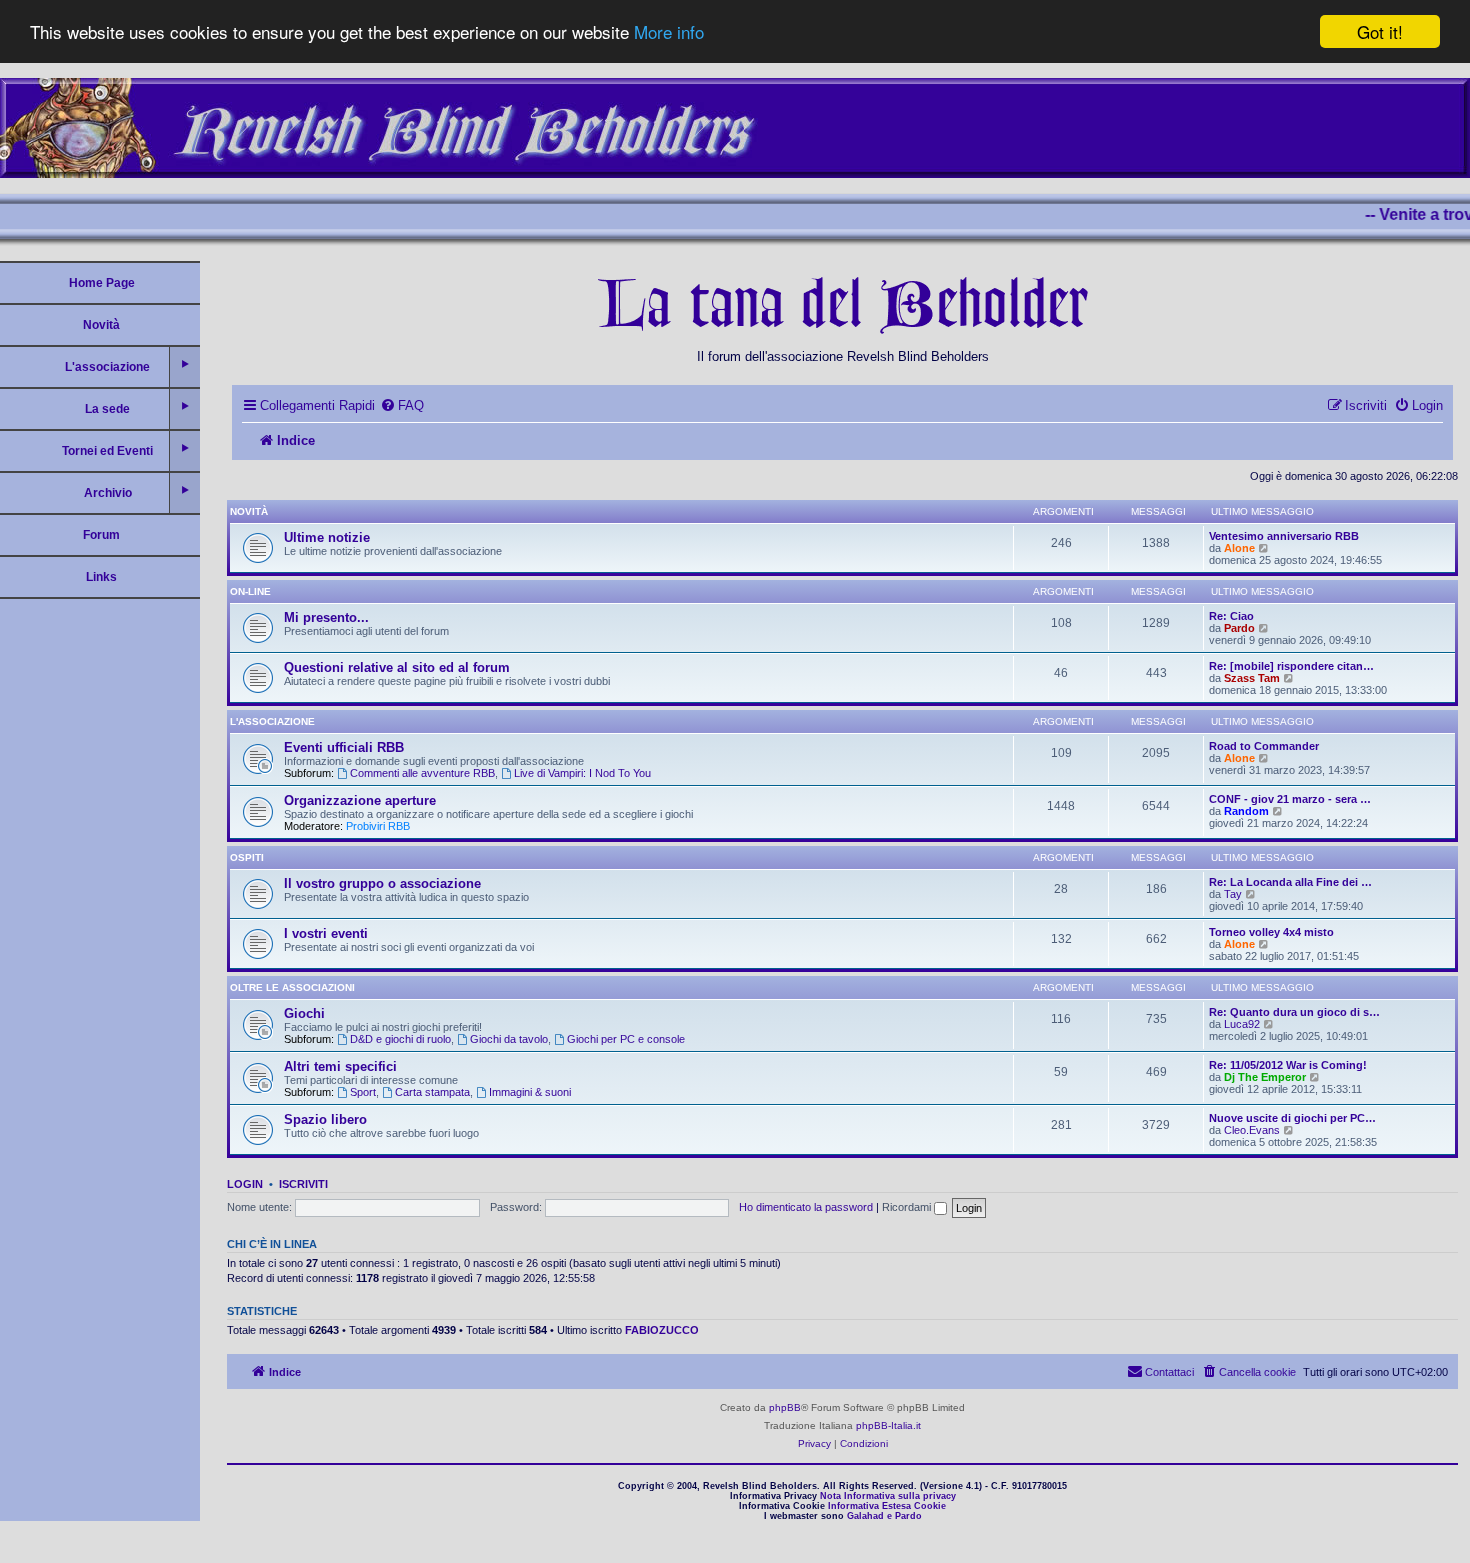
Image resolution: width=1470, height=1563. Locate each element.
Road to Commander (1264, 746)
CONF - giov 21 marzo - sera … (1290, 799)
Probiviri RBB (378, 826)
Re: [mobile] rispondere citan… (1291, 666)
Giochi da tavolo (509, 1039)
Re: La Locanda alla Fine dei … (1290, 882)
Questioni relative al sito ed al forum (397, 667)
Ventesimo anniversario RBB (1284, 536)
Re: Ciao (1231, 616)
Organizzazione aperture (360, 800)
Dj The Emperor (1265, 1077)
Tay (1233, 894)
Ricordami (908, 1207)
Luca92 (1242, 1024)
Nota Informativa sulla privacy (888, 1496)
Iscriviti (303, 1184)
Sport (363, 1092)
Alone (1239, 548)
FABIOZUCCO (662, 1330)
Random (1246, 811)
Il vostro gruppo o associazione (382, 883)
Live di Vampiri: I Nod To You (582, 773)
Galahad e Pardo (884, 1516)
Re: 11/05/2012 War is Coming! (1288, 1065)
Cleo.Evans (1252, 1130)
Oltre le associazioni (292, 987)
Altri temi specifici (340, 1066)
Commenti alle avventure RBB (422, 773)
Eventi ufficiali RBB (344, 747)
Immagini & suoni (530, 1092)
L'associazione (272, 721)
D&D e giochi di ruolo (400, 1039)
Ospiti (247, 857)
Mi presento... (326, 617)
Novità (101, 325)
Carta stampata (432, 1092)
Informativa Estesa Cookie (887, 1506)
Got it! (1380, 31)
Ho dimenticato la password (806, 1207)
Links (101, 577)
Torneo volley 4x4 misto (1271, 932)
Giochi (304, 1013)
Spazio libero (325, 1119)
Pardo (1239, 628)
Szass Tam (1252, 678)
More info (669, 32)
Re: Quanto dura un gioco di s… (1294, 1012)
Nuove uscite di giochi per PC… (1292, 1118)
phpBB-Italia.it (888, 1425)
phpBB (785, 1407)
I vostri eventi (326, 933)
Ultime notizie (327, 537)
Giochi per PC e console (626, 1039)
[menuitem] (402, 405)
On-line (250, 591)
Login (245, 1184)
